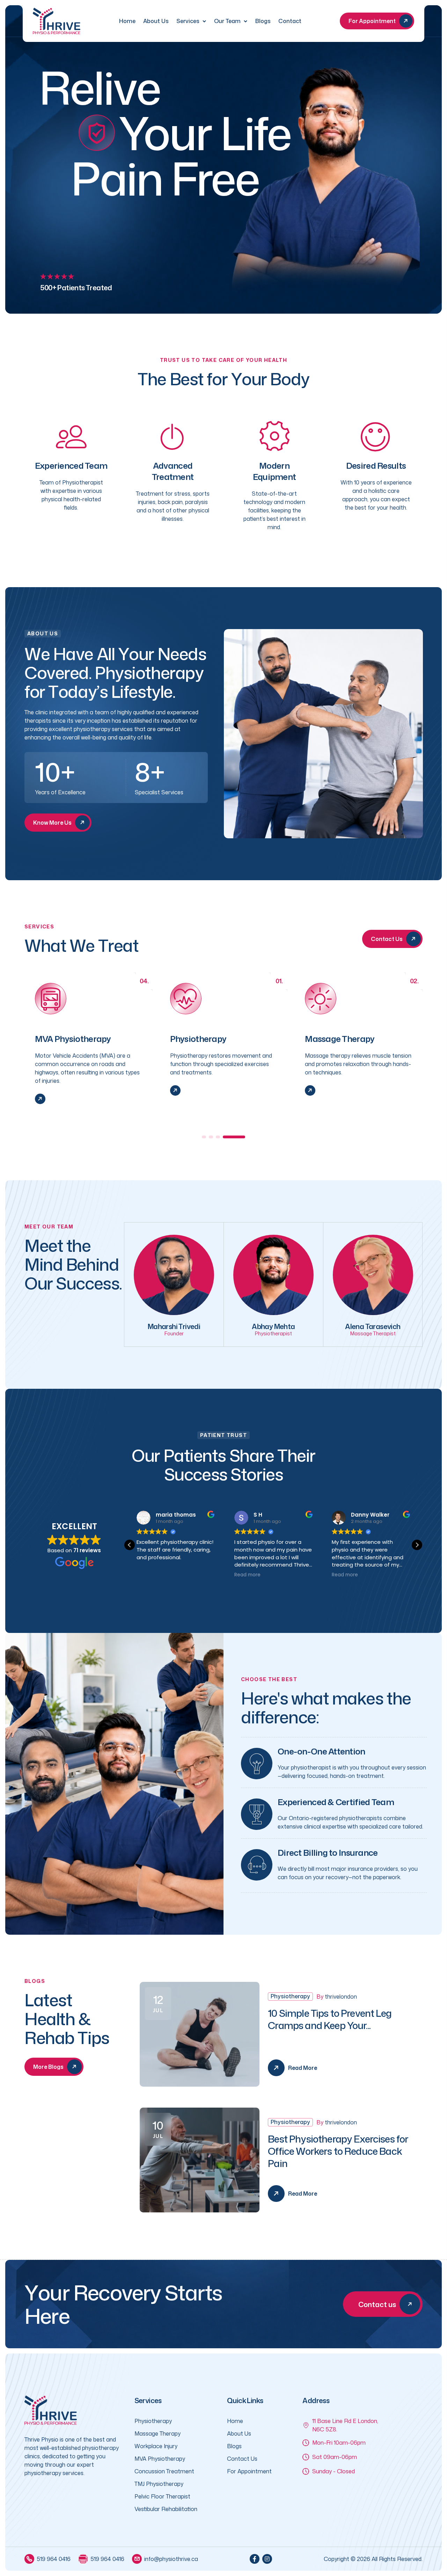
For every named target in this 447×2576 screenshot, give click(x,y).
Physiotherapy (63, 1039)
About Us (156, 21)
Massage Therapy (205, 1039)
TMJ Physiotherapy (159, 2484)
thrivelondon (341, 1997)
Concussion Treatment (164, 2471)
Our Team (227, 21)
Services (188, 21)
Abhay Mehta (273, 1326)
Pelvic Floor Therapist (162, 2496)
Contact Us (242, 2459)
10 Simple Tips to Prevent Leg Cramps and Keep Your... (330, 2019)
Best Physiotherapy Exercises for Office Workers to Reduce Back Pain (338, 2151)
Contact (290, 21)
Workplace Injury (338, 1039)
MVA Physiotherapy (160, 2459)
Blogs (263, 21)
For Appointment (249, 2471)
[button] (213, 1137)
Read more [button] (150, 1575)
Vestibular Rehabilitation (166, 2509)
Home (127, 21)
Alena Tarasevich (373, 1326)
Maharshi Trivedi (174, 1326)
